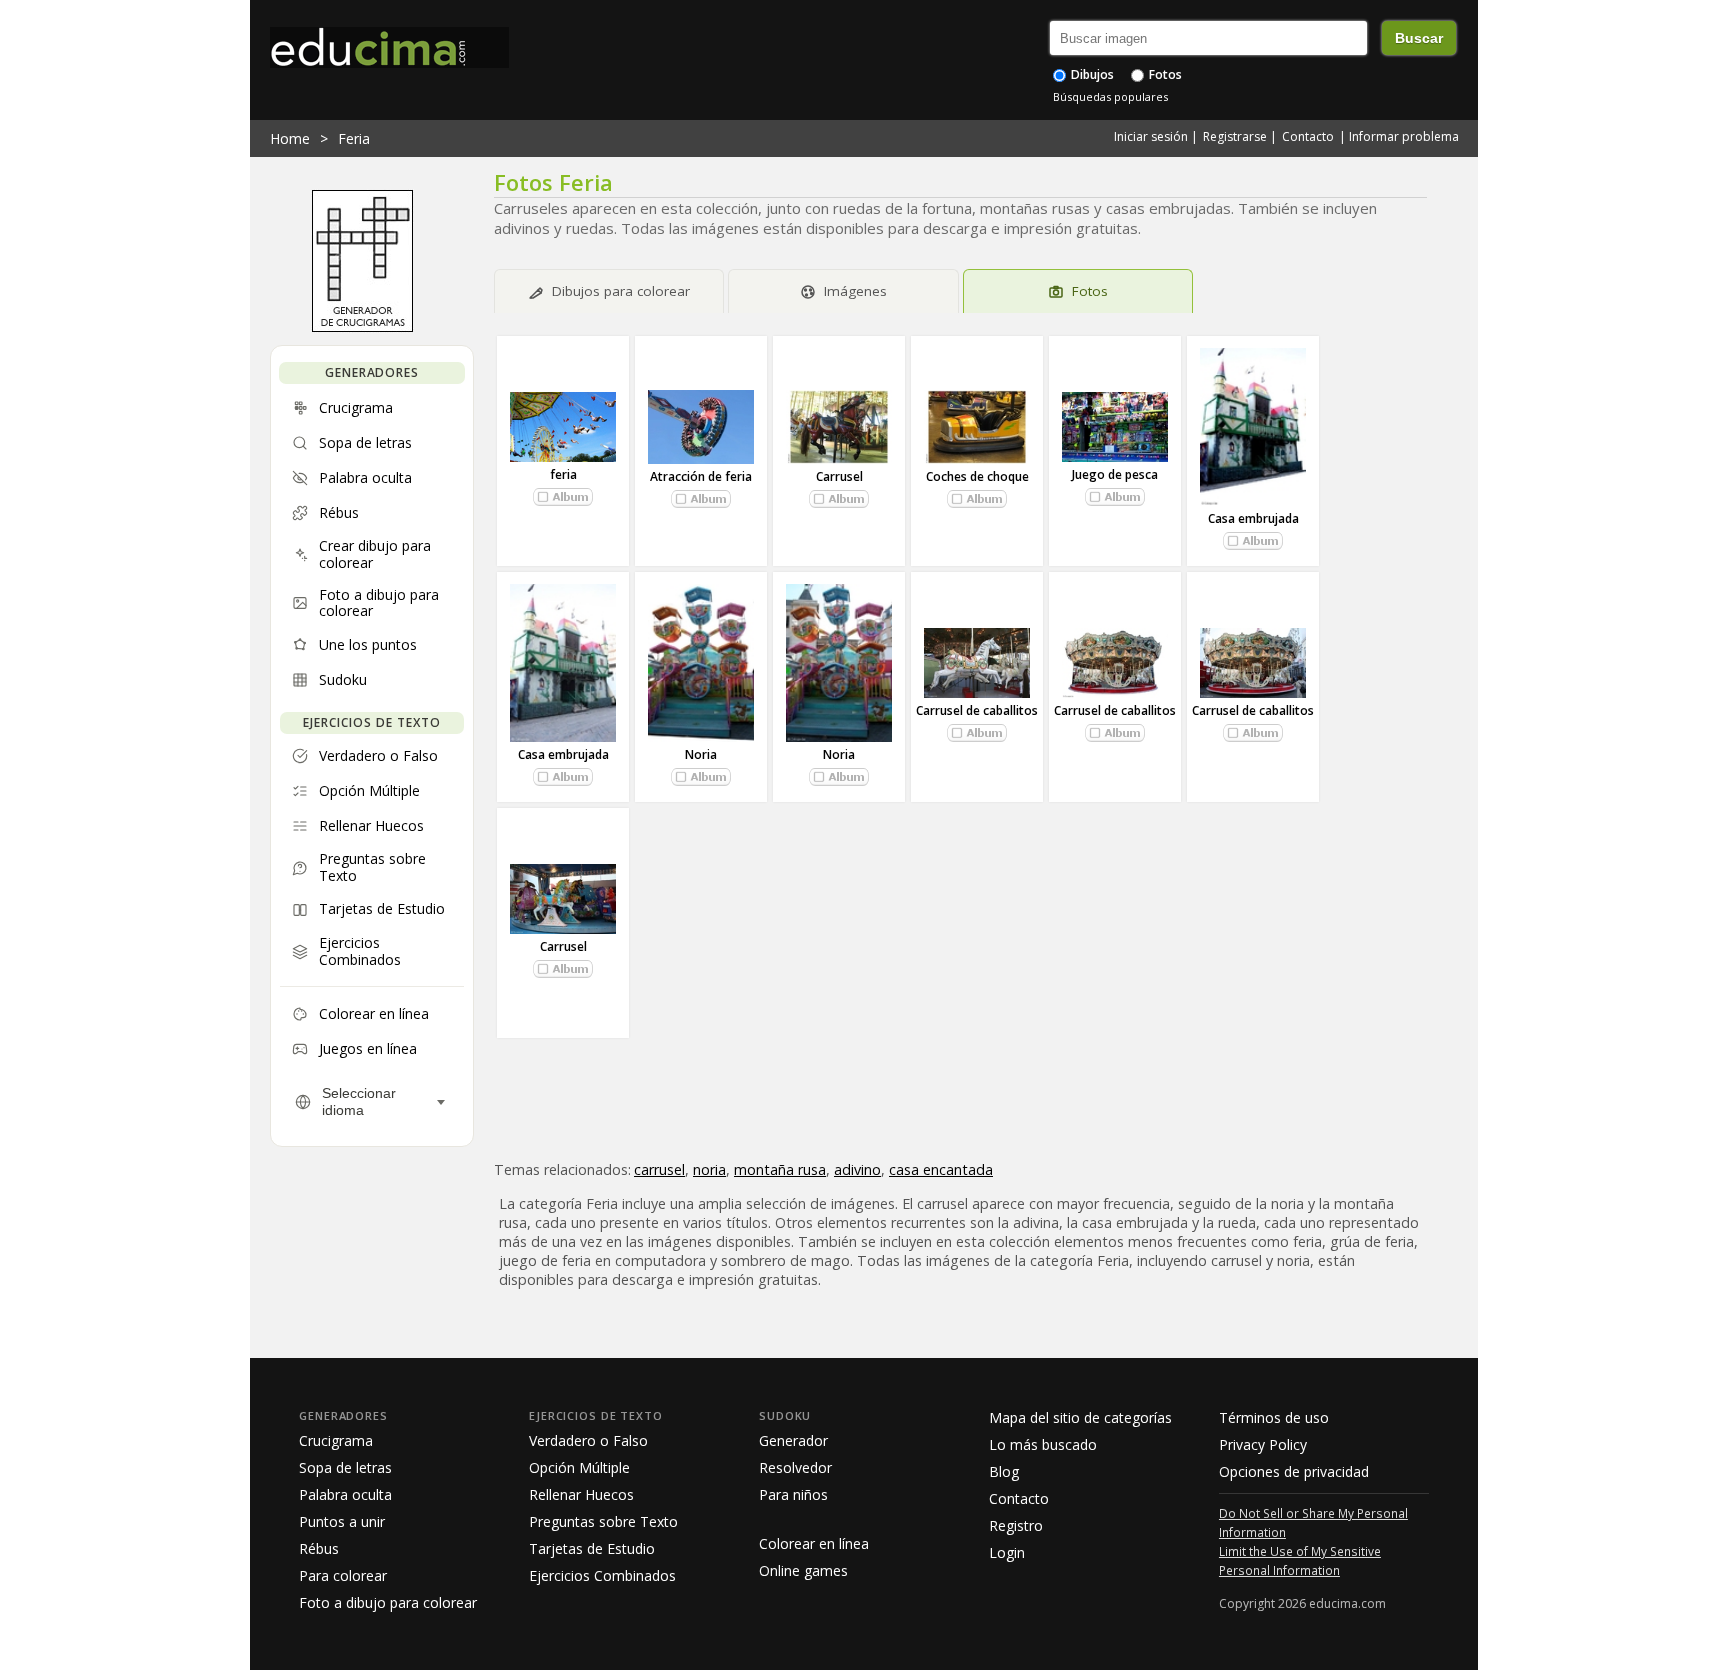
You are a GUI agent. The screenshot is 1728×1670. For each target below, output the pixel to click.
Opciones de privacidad (1294, 1471)
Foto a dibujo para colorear (388, 1602)
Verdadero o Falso (588, 1440)
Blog (1004, 1471)
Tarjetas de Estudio (592, 1548)
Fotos (1164, 74)
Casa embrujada (1253, 518)
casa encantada (941, 1169)
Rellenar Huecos (581, 1494)
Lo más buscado (1043, 1444)
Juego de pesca (1115, 474)
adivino (857, 1169)
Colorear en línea (814, 1543)
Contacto (1308, 136)
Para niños (793, 1494)
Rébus (319, 1548)
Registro (1016, 1525)
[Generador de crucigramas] (362, 327)
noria (709, 1169)
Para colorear (343, 1575)
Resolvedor (795, 1467)
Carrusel (839, 476)
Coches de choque (977, 476)
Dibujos (1091, 74)
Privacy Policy (1263, 1444)
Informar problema (1404, 136)
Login (1007, 1552)
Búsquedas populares (1110, 96)
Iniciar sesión (1151, 136)
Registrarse (1235, 136)
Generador (793, 1440)
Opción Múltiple (579, 1467)
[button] (563, 497)
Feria (354, 138)
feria (563, 474)
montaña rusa (780, 1169)
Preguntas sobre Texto (603, 1521)
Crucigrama (336, 1440)
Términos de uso (1274, 1417)
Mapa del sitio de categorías (1080, 1417)
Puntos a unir (342, 1521)
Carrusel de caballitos (977, 710)
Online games (803, 1570)
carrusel (659, 1169)
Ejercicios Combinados (602, 1575)
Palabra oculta (345, 1494)
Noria (701, 754)
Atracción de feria (701, 476)
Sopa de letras (345, 1467)
